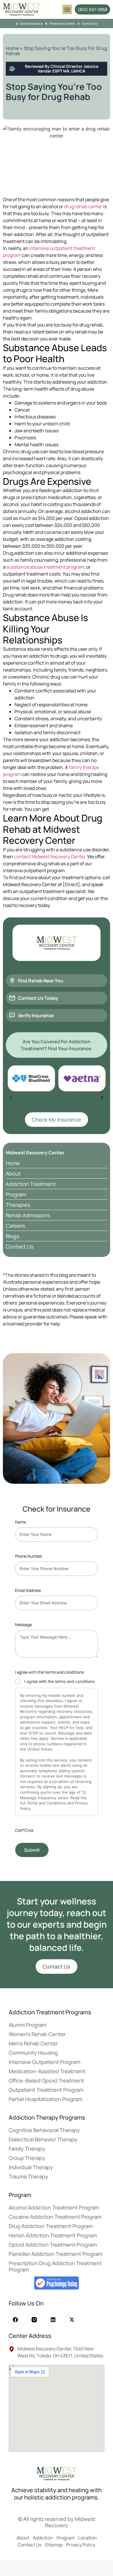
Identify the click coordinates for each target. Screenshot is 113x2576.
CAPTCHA (24, 1830)
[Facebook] (16, 2320)
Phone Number (29, 1556)
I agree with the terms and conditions (60, 1681)
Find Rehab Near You (41, 981)
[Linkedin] (53, 2320)
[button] (67, 9)
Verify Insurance (36, 1015)
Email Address (28, 1590)
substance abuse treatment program (45, 567)
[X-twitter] (72, 2320)
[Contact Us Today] (12, 998)
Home (12, 48)
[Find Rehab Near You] (12, 981)
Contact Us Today (38, 998)
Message (23, 1624)
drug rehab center (83, 206)
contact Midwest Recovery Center (50, 857)
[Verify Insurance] (12, 1015)
